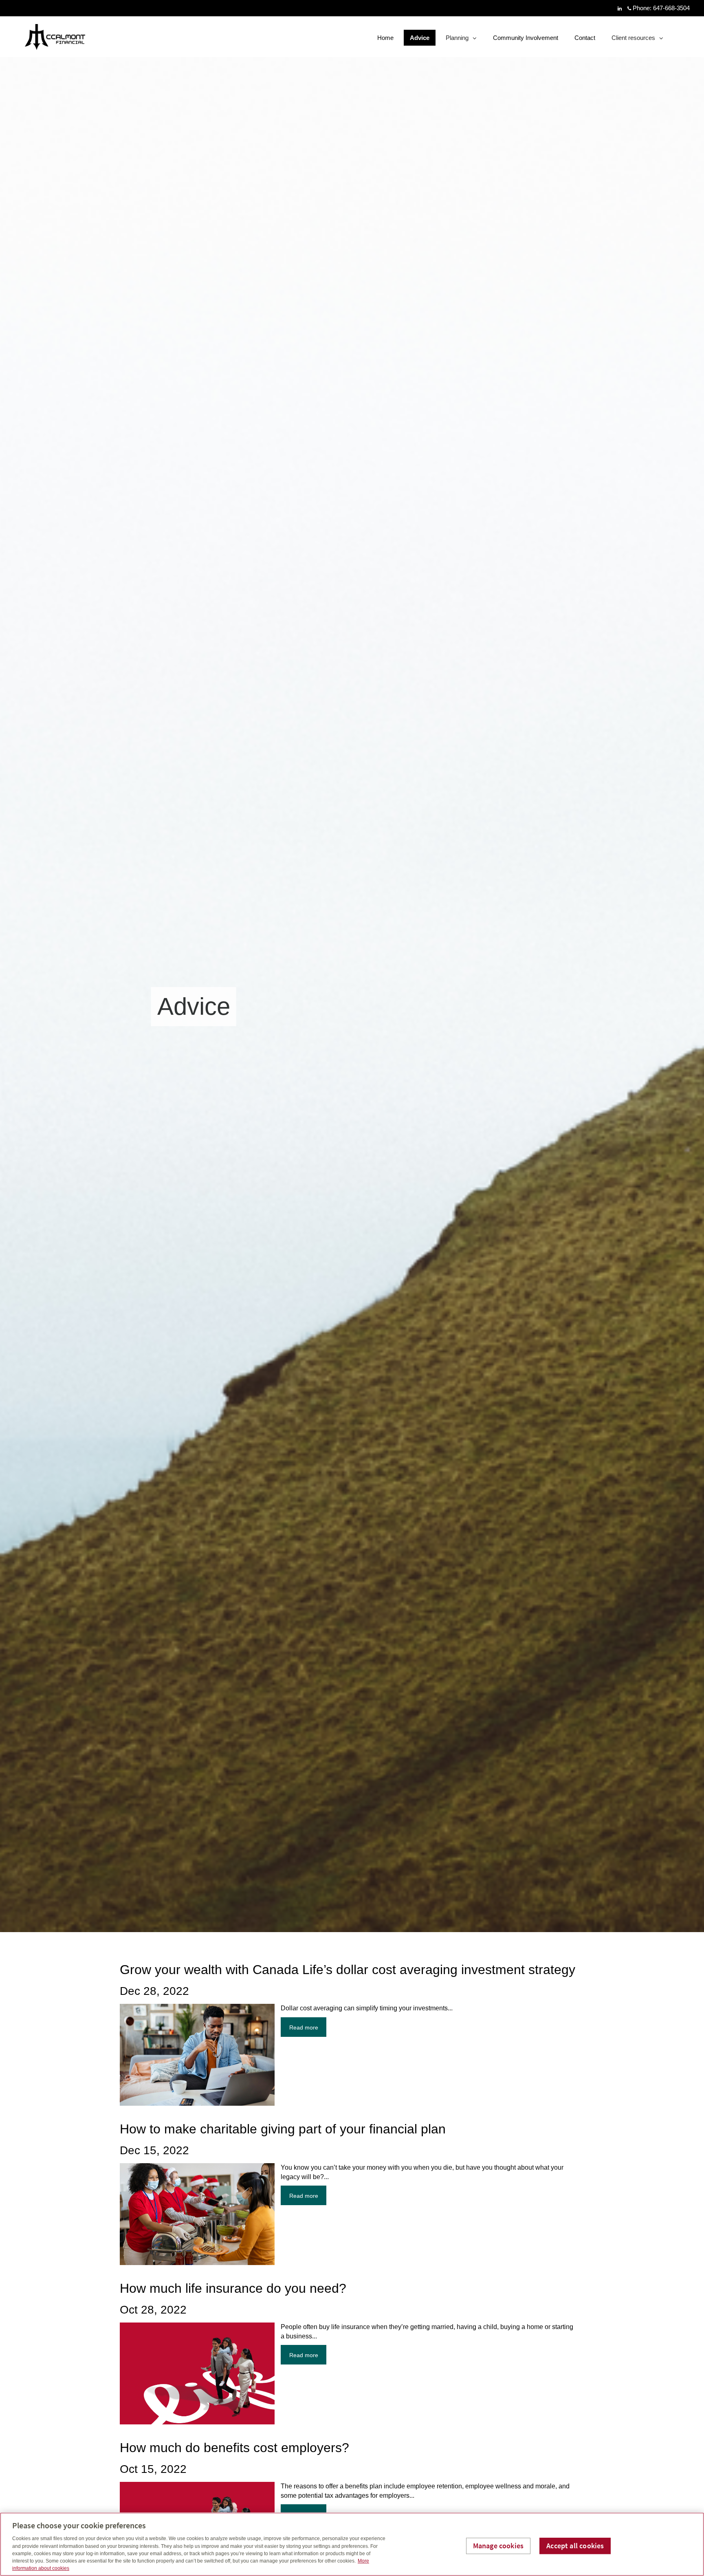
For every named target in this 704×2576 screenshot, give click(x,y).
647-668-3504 (671, 8)
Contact (585, 38)
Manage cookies (498, 2546)
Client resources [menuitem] (633, 40)
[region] (352, 2544)
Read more (304, 2027)
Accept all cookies (575, 2546)
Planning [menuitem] (458, 40)
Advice (420, 38)
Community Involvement (526, 38)
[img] (352, 966)
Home (385, 38)
